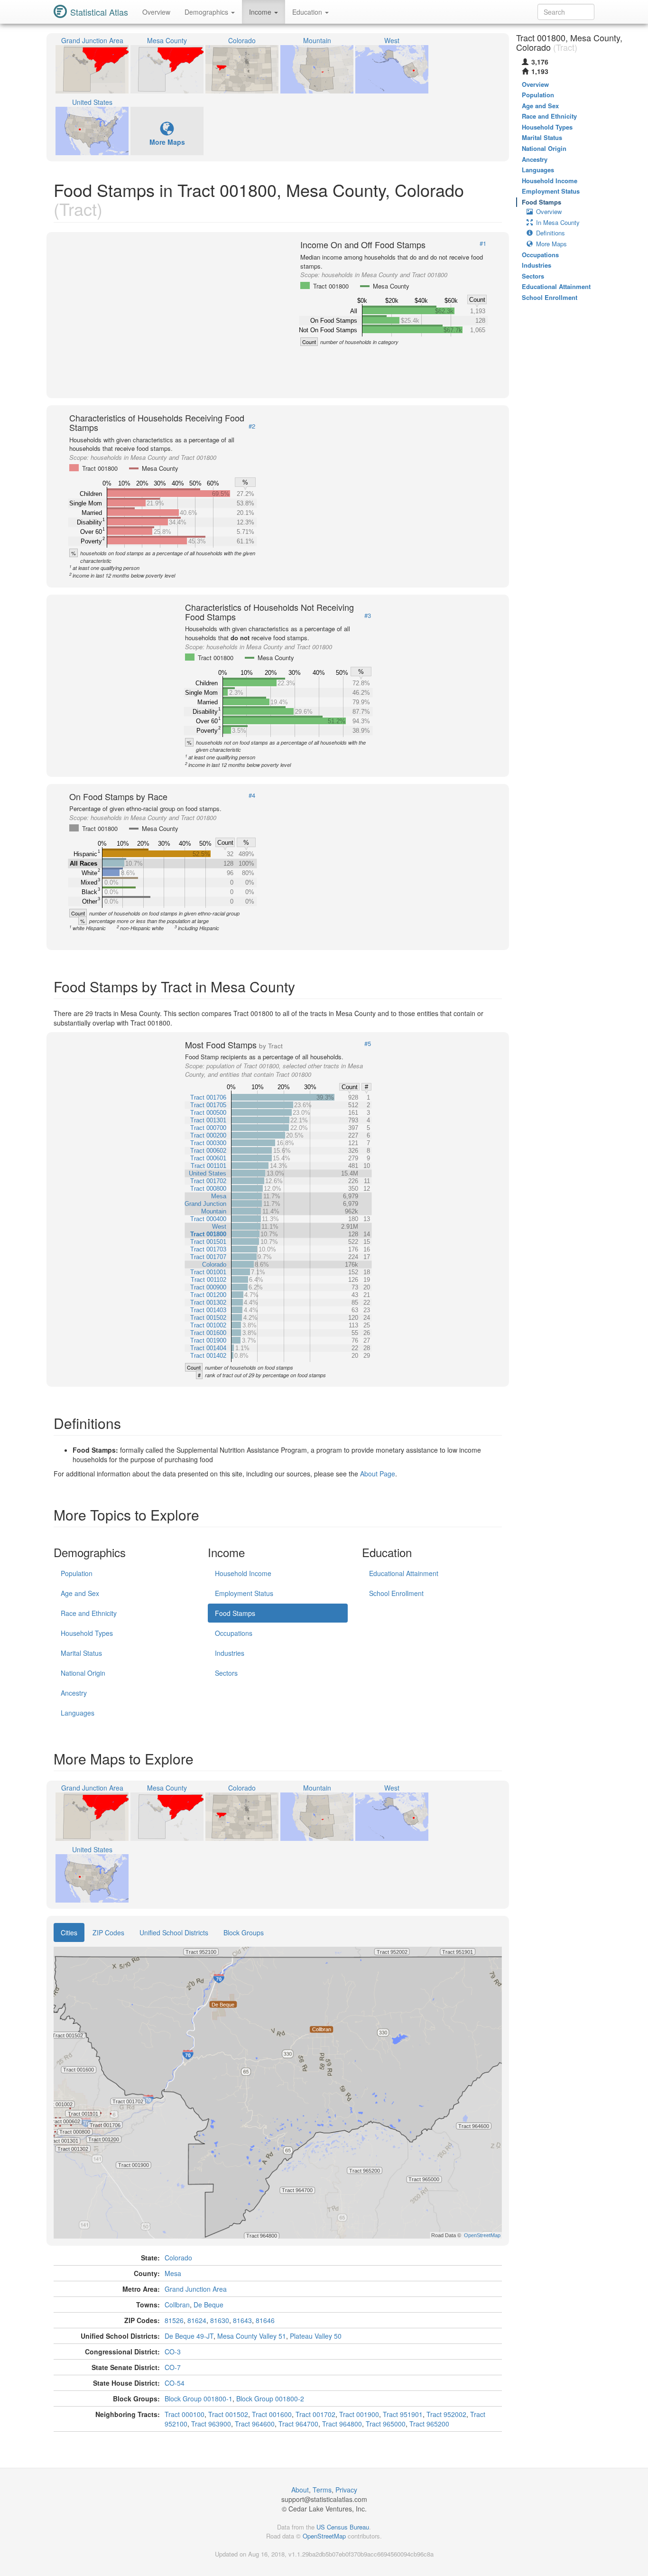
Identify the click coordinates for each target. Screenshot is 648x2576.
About (300, 2490)
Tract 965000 (386, 2424)
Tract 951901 (403, 2414)
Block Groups (244, 1932)
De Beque (208, 2305)
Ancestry (74, 1693)
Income (261, 12)
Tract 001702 (315, 2414)
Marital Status (81, 1653)
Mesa (173, 2273)
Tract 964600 (255, 2424)
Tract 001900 (359, 2414)
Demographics (207, 12)
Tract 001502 (228, 2414)
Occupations (234, 1633)
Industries (230, 1653)
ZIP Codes (108, 1932)
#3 (368, 616)
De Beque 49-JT (189, 2336)
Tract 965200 (429, 2424)
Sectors (226, 1673)
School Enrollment (396, 1593)
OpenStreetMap (324, 2536)
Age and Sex (80, 1593)
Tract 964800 (342, 2424)
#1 (483, 243)
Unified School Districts (174, 1932)
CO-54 (175, 2383)
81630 (220, 2320)
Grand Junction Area (196, 2289)
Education (308, 12)
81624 (197, 2320)
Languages (78, 1713)
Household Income (243, 1573)
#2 (252, 426)
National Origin (83, 1673)
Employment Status (244, 1593)
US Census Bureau (343, 2527)
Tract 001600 (272, 2414)
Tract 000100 (185, 2414)
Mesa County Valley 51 (252, 2336)
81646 (265, 2320)
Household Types (87, 1633)
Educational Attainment (404, 1573)
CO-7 (173, 2367)
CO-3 (173, 2352)
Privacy (346, 2490)
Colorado (178, 2258)
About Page (378, 1474)
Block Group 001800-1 (199, 2399)
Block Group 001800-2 (270, 2399)
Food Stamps (235, 1613)
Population (77, 1573)
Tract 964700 (298, 2424)
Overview (156, 12)
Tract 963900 (211, 2424)
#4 (252, 795)
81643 (242, 2320)
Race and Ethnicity (89, 1613)
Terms (322, 2490)
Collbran (177, 2305)
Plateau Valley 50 (316, 2336)
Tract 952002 (446, 2414)
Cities (69, 1932)
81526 (174, 2320)
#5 (368, 1044)
